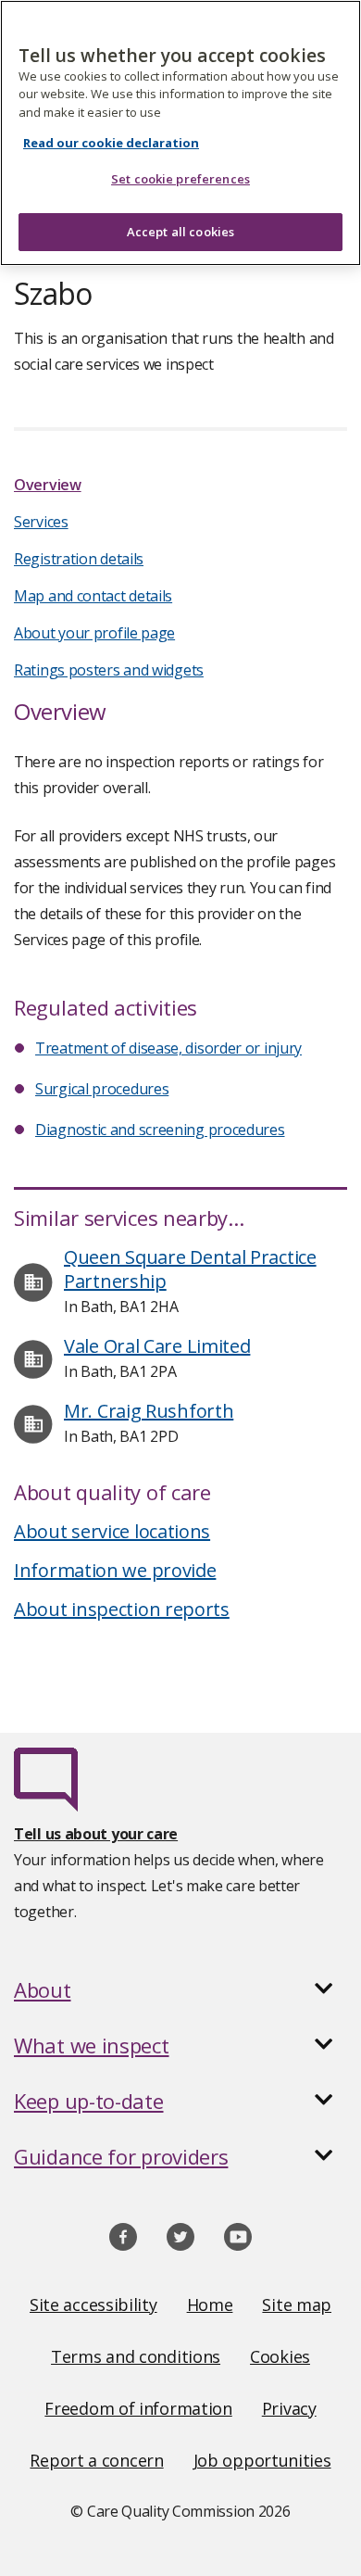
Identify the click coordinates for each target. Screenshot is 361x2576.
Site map (297, 2305)
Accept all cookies (180, 232)
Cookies (280, 2356)
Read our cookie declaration (111, 143)
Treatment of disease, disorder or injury (168, 1048)
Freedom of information (138, 2408)
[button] (180, 1989)
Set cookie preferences (180, 179)
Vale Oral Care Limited (157, 1346)
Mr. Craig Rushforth (149, 1411)
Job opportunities (262, 2460)
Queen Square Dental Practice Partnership (190, 1269)
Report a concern (96, 2460)
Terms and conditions (136, 2356)
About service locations (112, 1531)
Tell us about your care (96, 1834)
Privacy (289, 2408)
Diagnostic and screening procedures (160, 1130)
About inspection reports (122, 1609)
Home (210, 2305)
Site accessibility (93, 2305)
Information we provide (115, 1570)
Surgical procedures (102, 1089)
